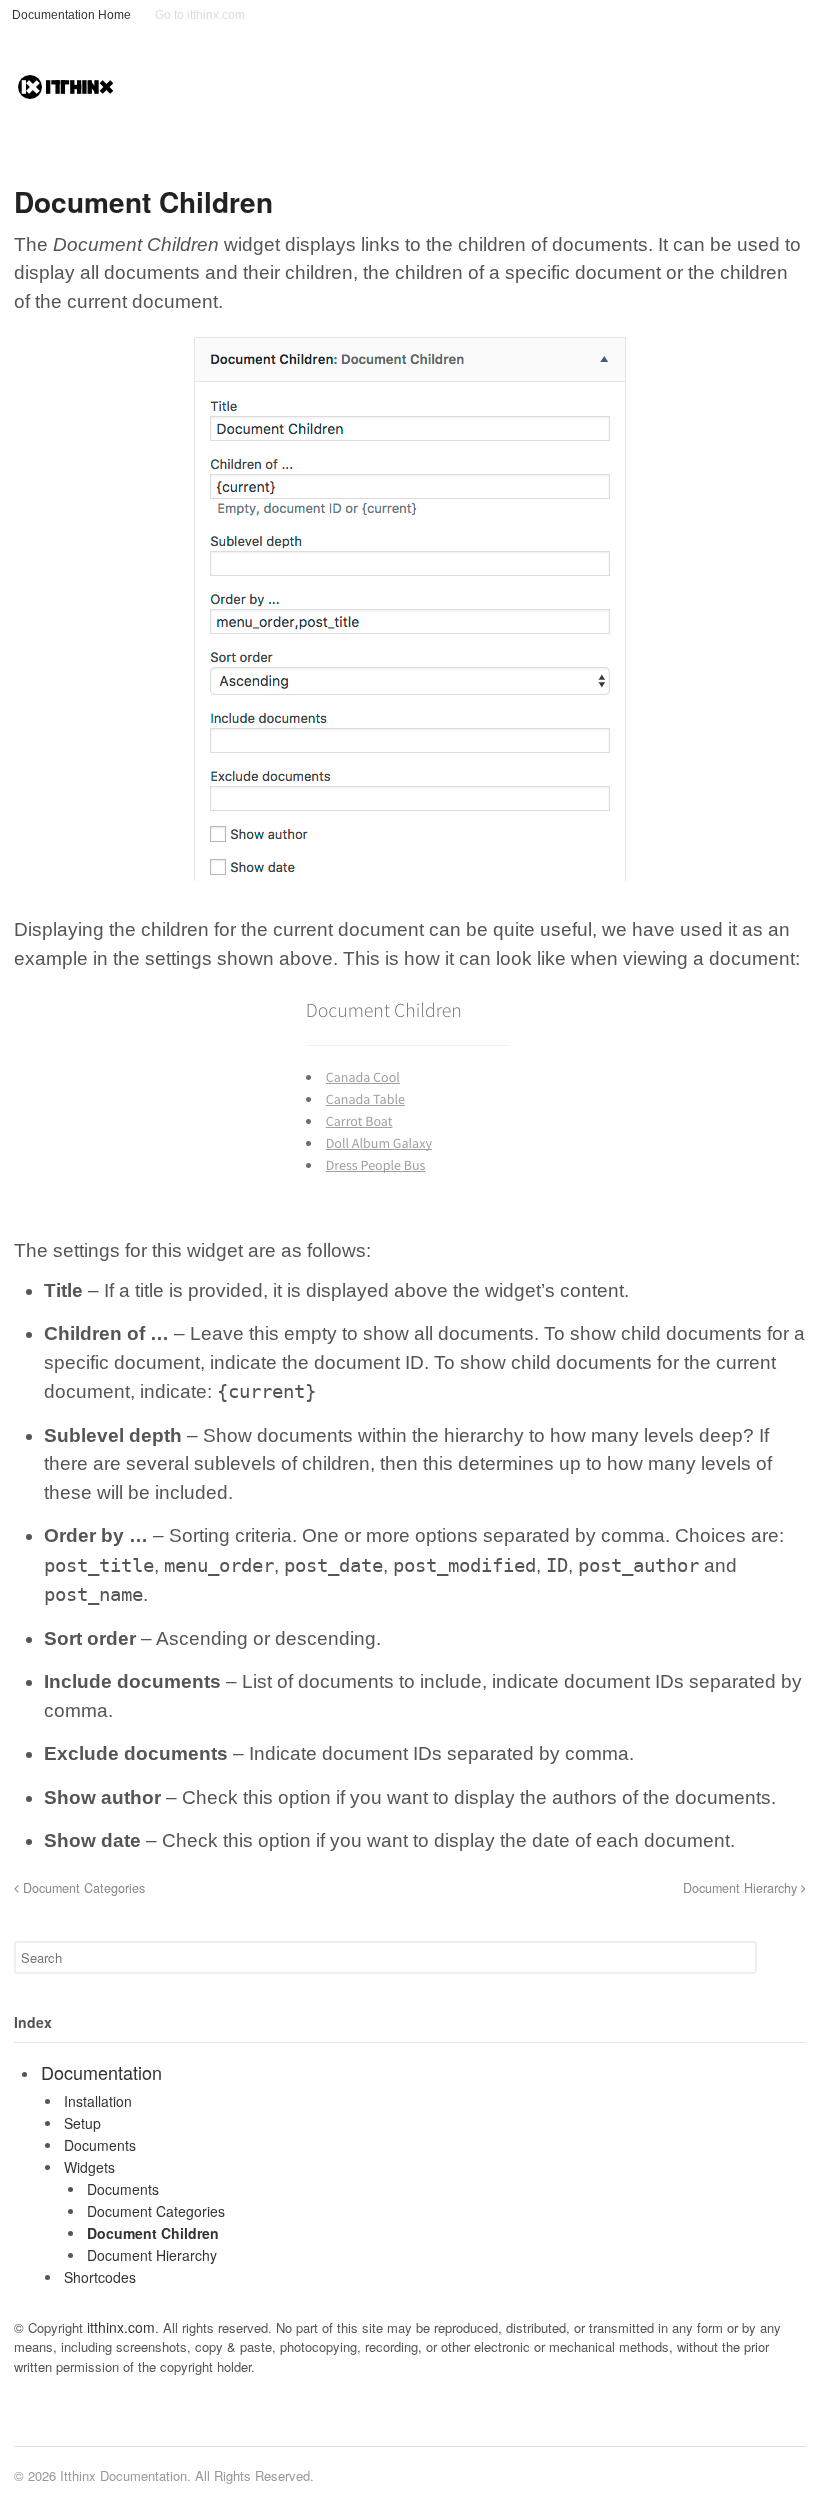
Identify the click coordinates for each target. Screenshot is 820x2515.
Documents (100, 2145)
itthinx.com (121, 2327)
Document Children (153, 2233)
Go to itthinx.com (200, 15)
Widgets (89, 2167)
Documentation (101, 2072)
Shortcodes (100, 2277)
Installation (98, 2101)
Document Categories (82, 1888)
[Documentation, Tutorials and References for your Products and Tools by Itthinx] (66, 92)
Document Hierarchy (742, 1888)
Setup (82, 2123)
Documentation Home (71, 15)
